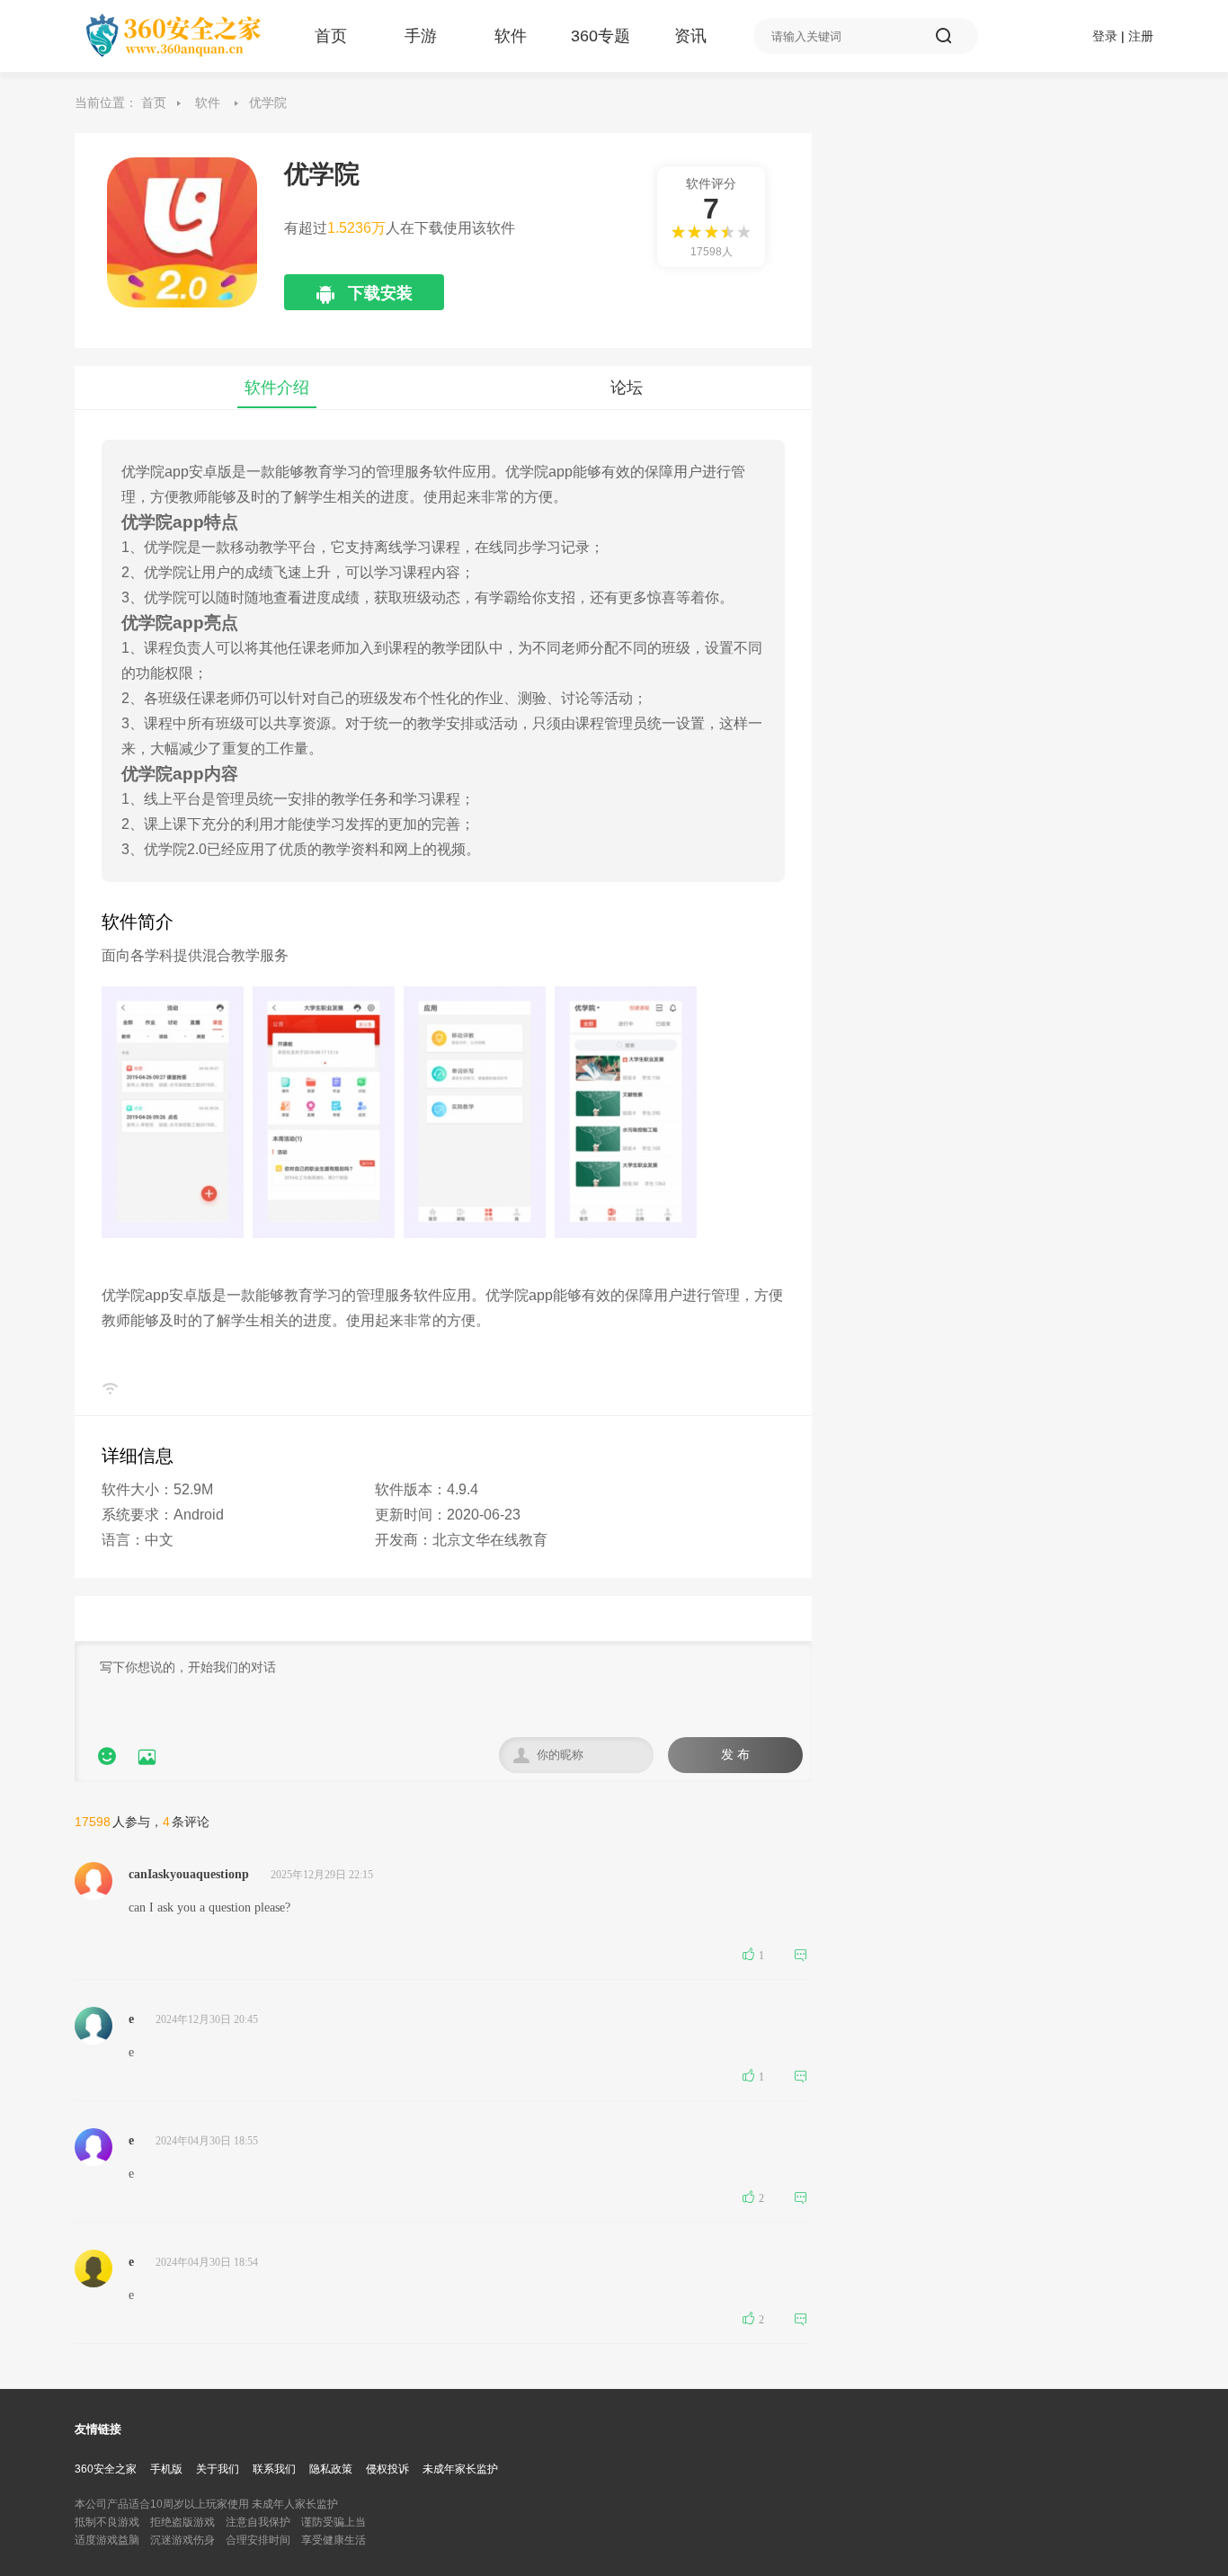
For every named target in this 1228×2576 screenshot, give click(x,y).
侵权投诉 (387, 2469)
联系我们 (274, 2469)
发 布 (735, 1755)
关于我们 (218, 2469)
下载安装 (365, 297)
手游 (421, 36)
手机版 (166, 2469)
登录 (1105, 36)
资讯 (690, 36)
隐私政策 (331, 2469)
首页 (331, 36)
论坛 (627, 388)
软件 (511, 36)
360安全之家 (106, 2469)
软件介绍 (277, 388)
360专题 (601, 36)
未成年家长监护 (460, 2469)
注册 (1141, 36)
